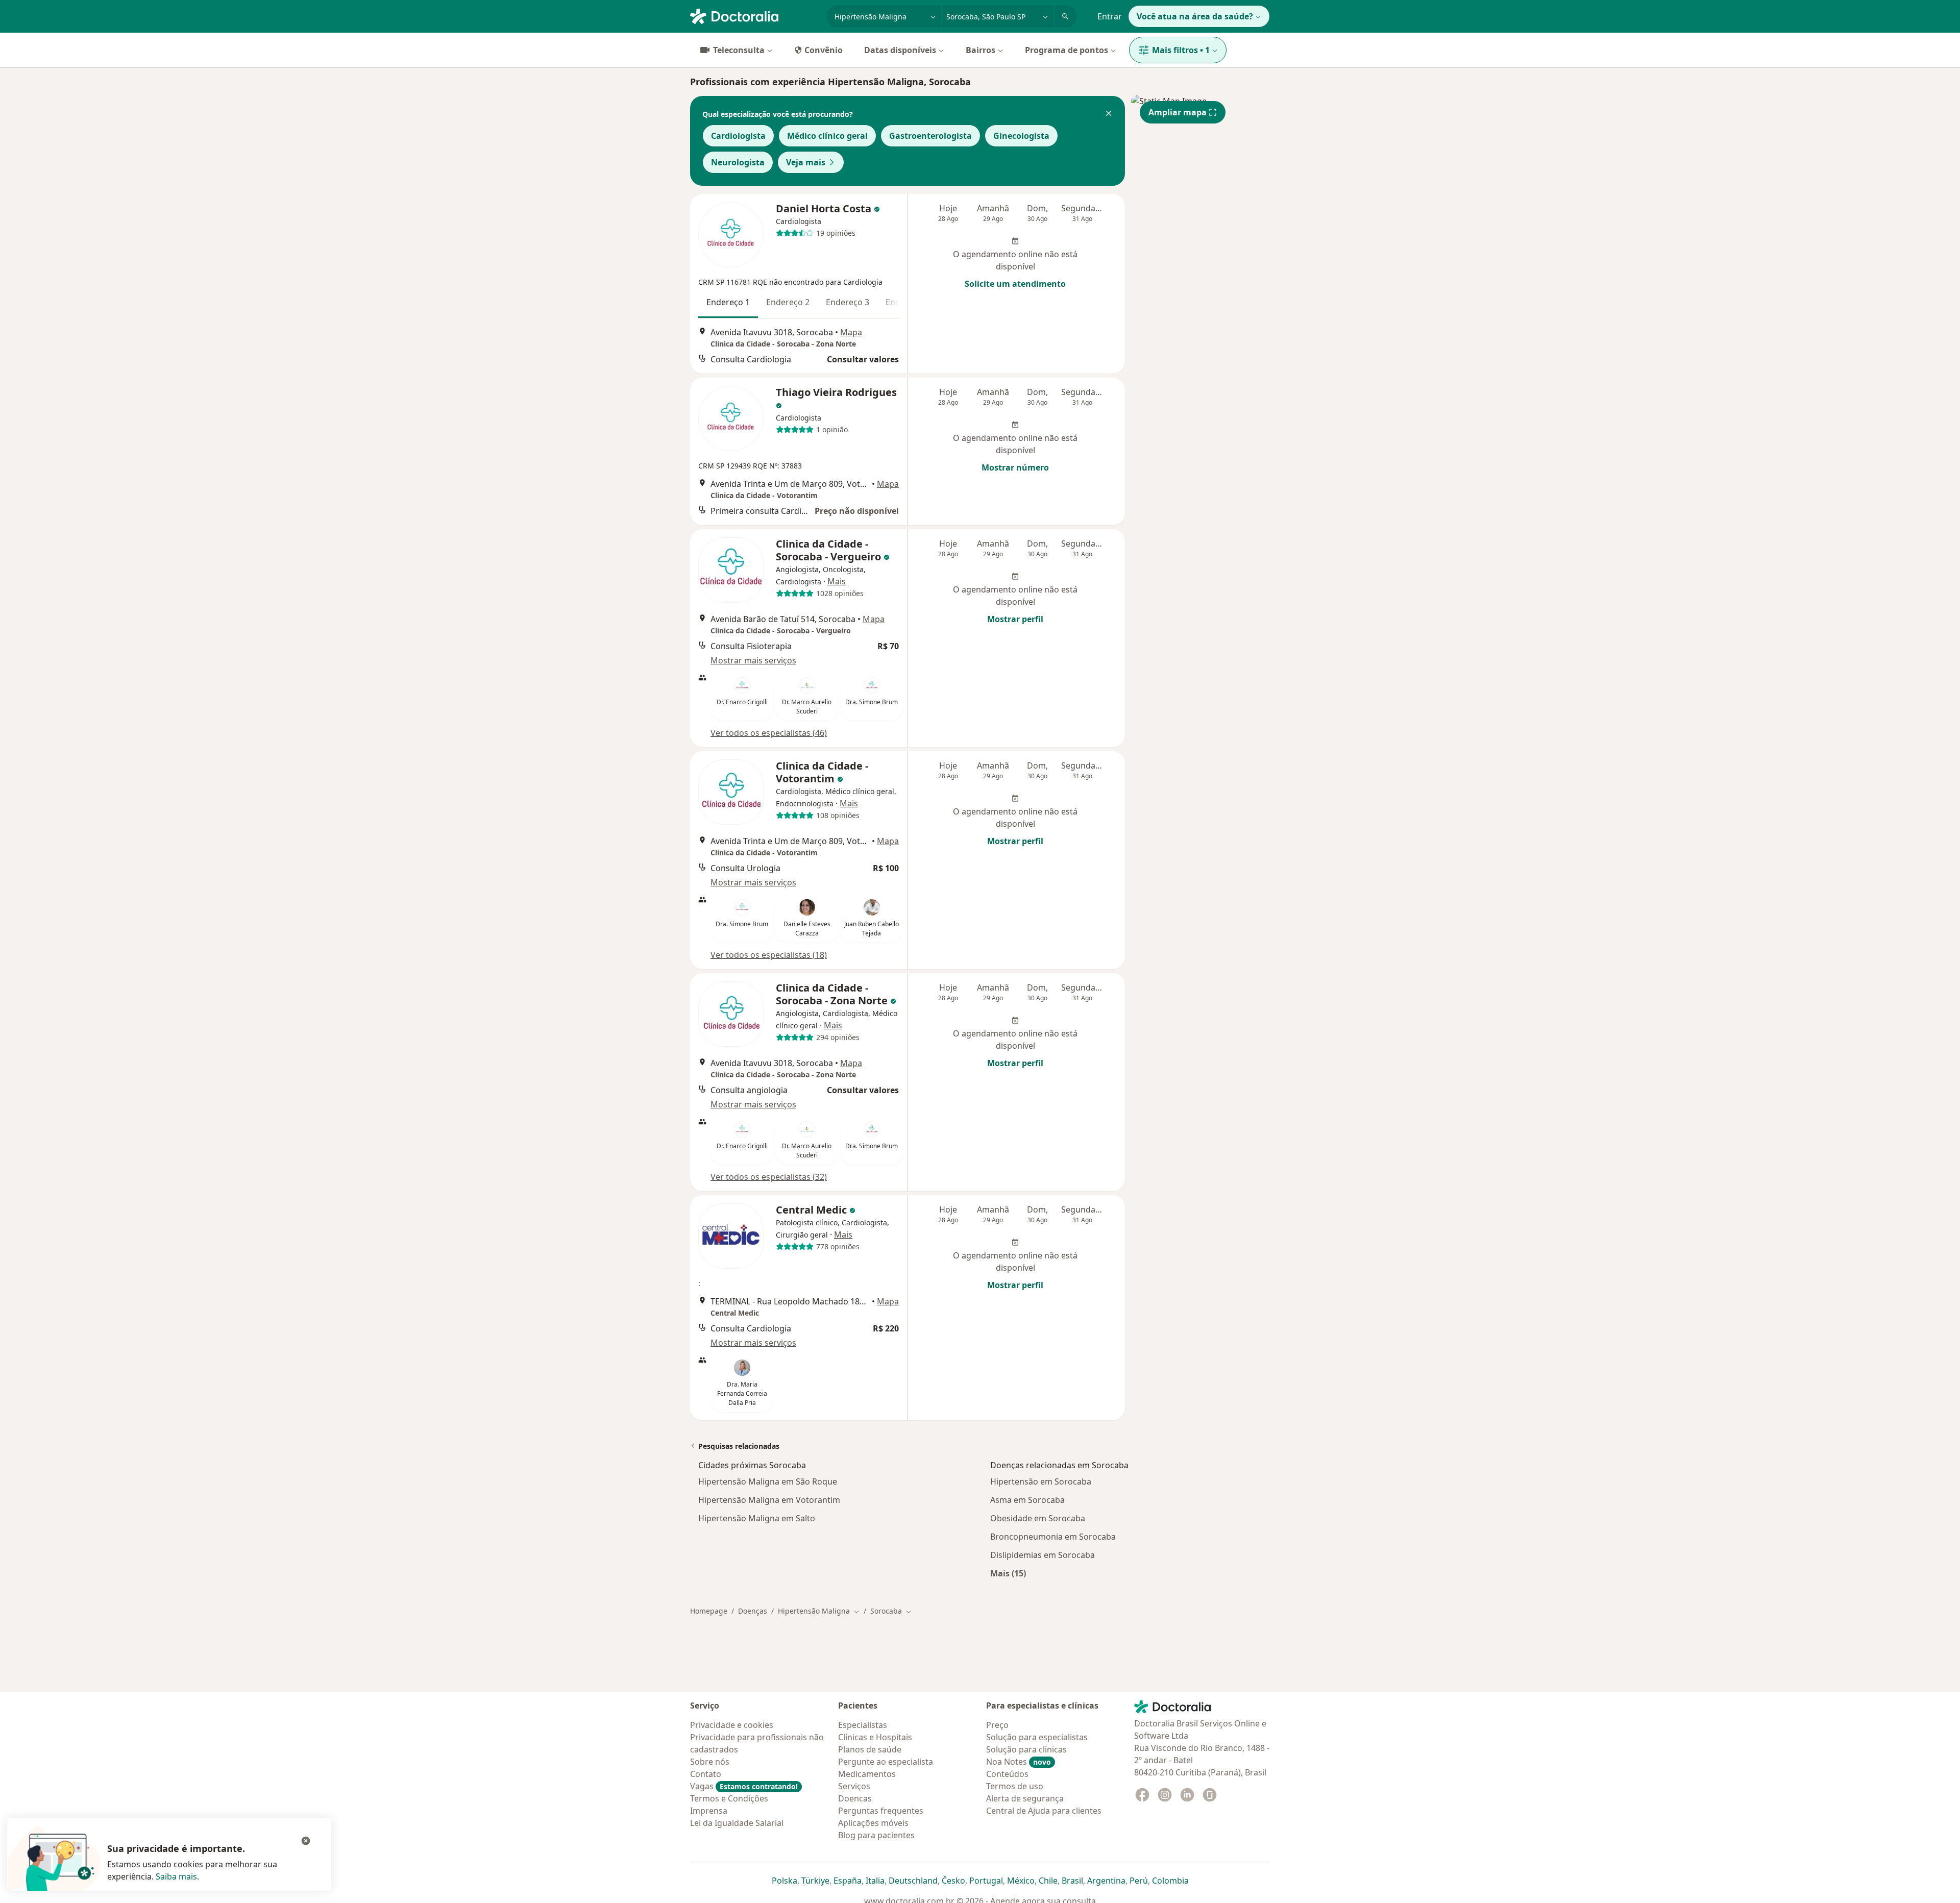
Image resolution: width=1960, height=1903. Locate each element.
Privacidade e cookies (732, 1725)
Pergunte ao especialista (886, 1762)
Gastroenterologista (930, 136)
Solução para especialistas (1037, 1737)
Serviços (854, 1786)
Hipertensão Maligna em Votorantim (769, 1500)
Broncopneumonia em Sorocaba (1053, 1537)
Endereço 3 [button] (848, 302)
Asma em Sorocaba (1027, 1500)
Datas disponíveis (900, 50)
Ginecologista (1021, 136)
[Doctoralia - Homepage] (754, 15)
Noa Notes (1019, 1762)
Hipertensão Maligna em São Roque (768, 1481)
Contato (706, 1774)
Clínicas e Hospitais (875, 1737)
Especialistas (863, 1725)
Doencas (855, 1798)
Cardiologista (738, 136)
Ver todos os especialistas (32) (769, 1177)
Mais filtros (1181, 50)
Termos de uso (1015, 1786)
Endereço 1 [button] (728, 302)
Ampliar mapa (1178, 112)
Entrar (1110, 16)
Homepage (709, 1611)
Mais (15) (1008, 1573)
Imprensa (709, 1811)
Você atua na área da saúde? (1195, 16)
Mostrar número (1015, 467)
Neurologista (738, 162)
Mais (837, 581)
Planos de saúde (870, 1749)
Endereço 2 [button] (788, 302)
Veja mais (806, 162)
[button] (1109, 114)
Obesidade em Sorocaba (1038, 1518)
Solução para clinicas (1026, 1749)
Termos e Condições (729, 1798)
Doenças (753, 1611)
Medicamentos (867, 1774)
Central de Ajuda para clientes (1044, 1811)
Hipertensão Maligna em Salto (757, 1518)
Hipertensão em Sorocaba (1041, 1481)
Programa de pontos (1067, 50)
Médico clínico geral (827, 136)
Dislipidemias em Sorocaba (1043, 1555)
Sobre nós (710, 1762)
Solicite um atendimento (1015, 284)
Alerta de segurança (1025, 1798)
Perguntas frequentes (881, 1811)
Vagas (744, 1786)
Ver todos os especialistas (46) (769, 733)
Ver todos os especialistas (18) (769, 955)
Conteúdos (1007, 1774)
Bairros (981, 50)
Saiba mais (176, 1876)
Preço (997, 1725)
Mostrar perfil (1015, 619)
